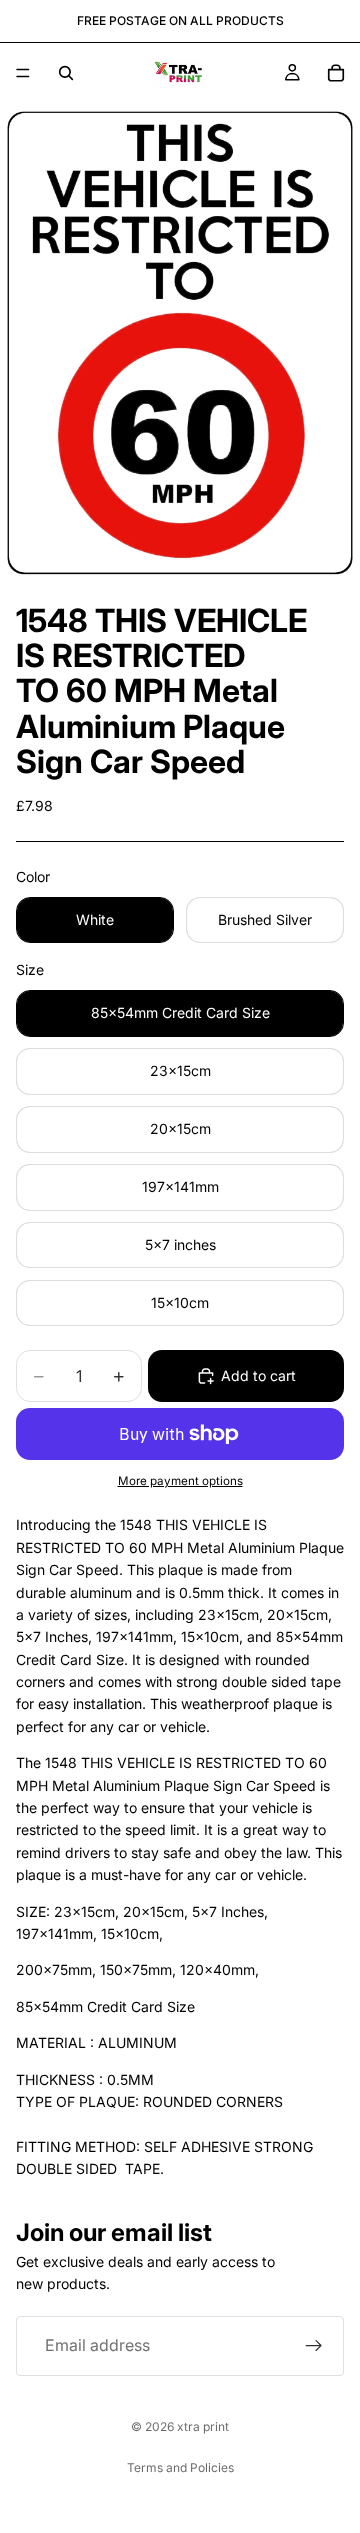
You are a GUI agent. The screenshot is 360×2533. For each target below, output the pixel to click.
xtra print (203, 2426)
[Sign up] (314, 2346)
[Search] (66, 73)
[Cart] (336, 73)
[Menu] (23, 73)
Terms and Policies (180, 2467)
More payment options (180, 1481)
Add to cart (258, 1375)
